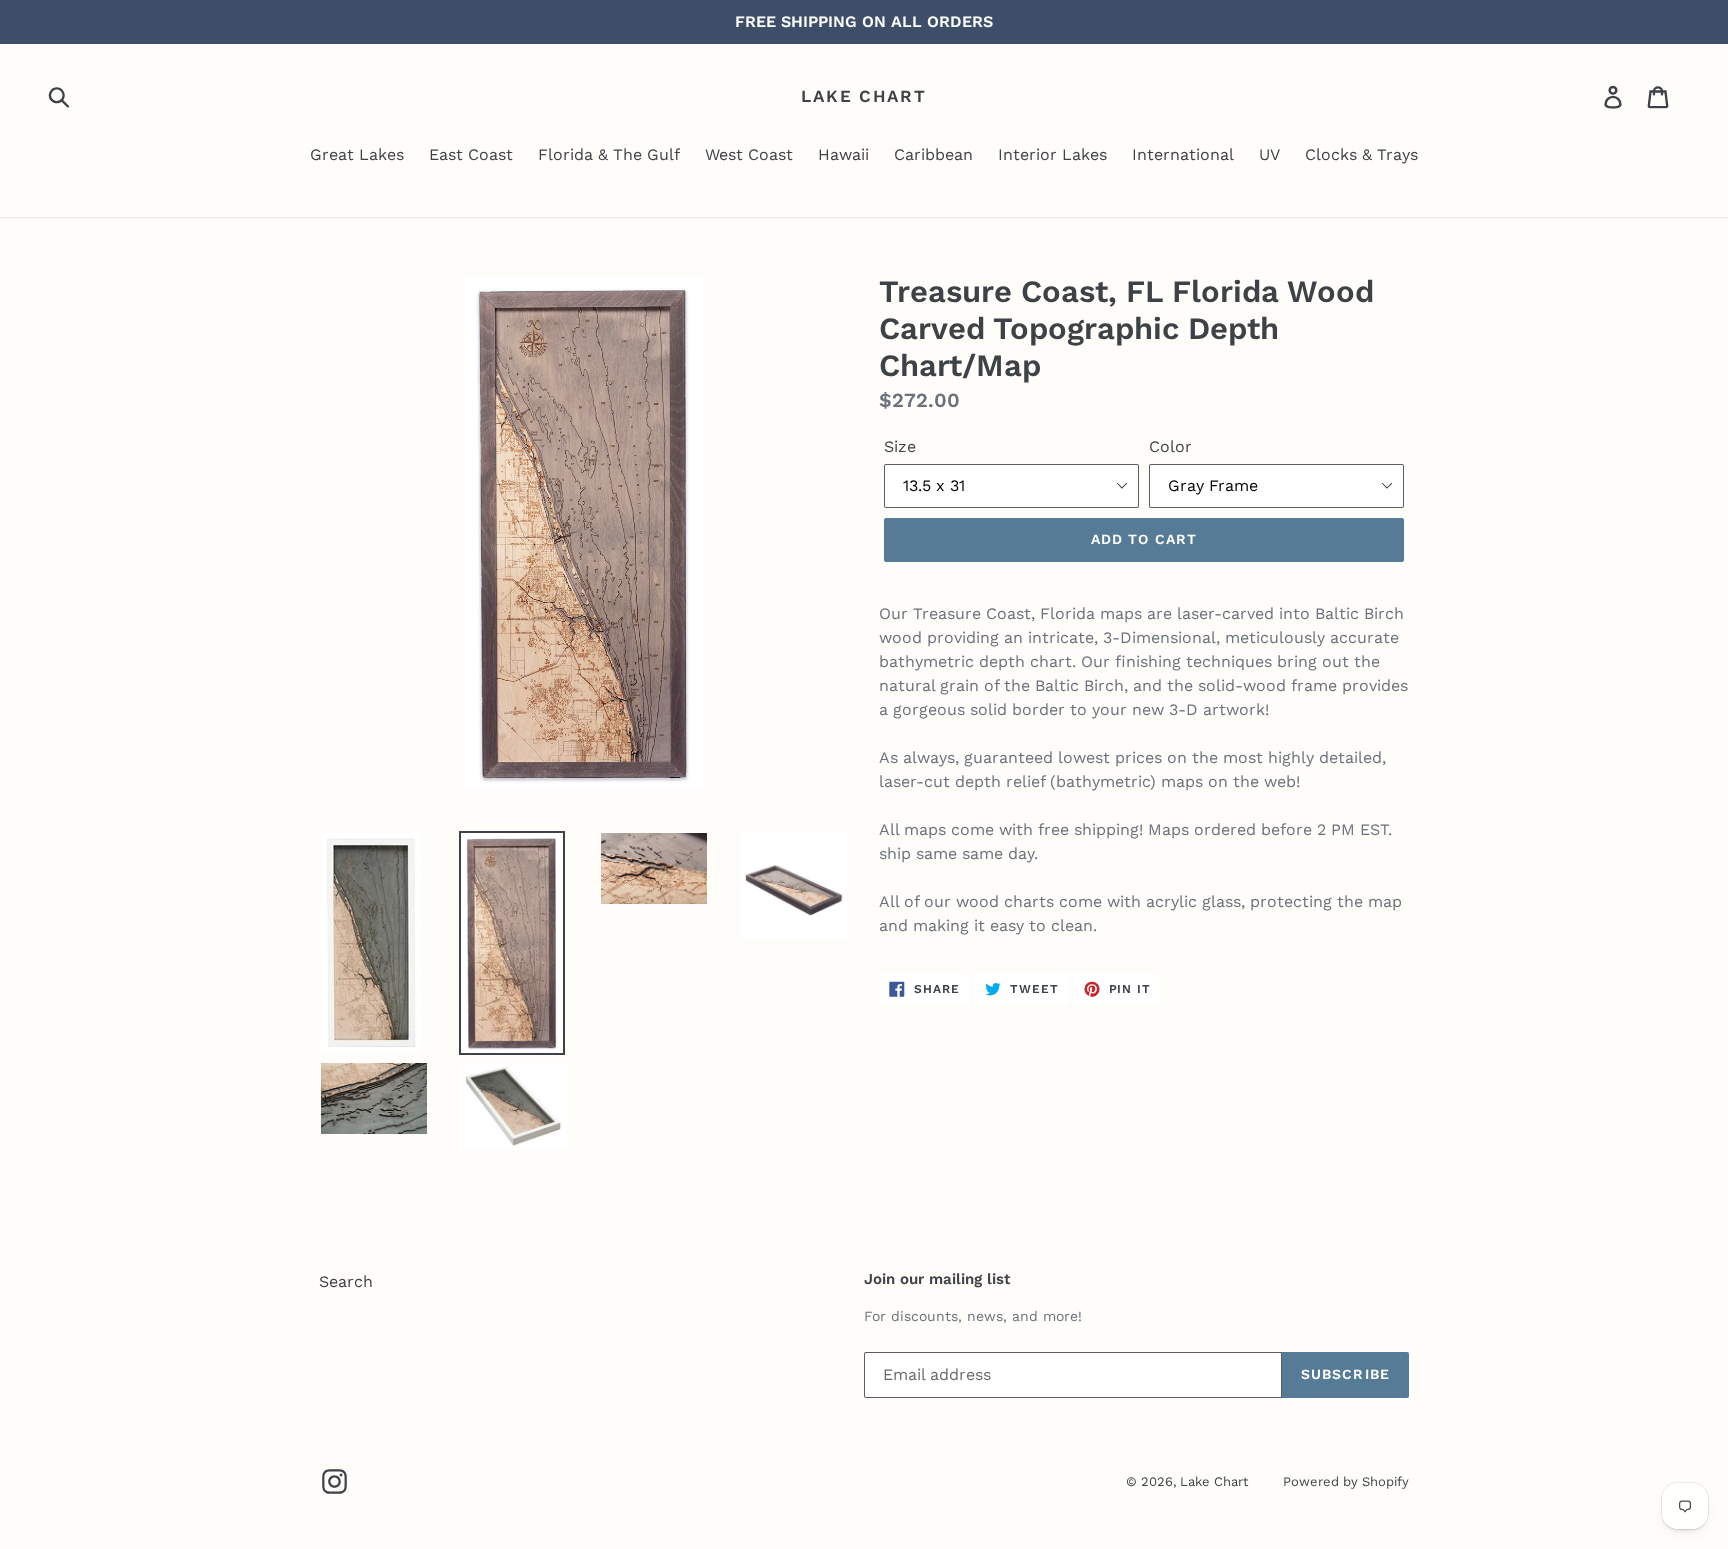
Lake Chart (863, 96)
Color (1170, 446)
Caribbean (933, 154)
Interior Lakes (1052, 154)
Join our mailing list (937, 1279)
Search (346, 1281)
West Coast (749, 154)
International (1183, 154)
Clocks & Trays (1361, 154)
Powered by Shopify (1346, 1481)
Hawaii (843, 154)
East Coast (471, 154)
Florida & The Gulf (609, 154)
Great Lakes (357, 154)
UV (1269, 154)
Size (900, 446)
